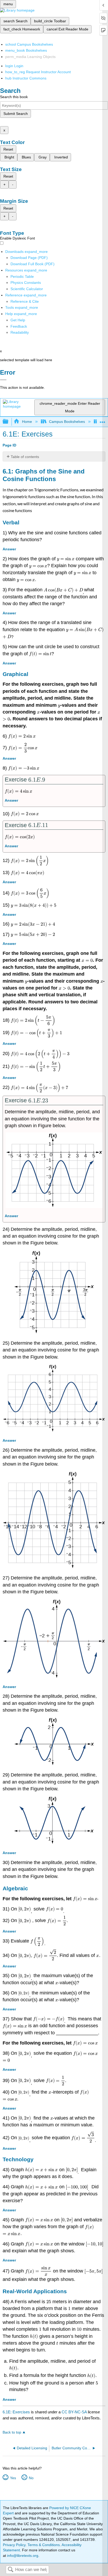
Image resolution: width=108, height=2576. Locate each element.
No (31, 2478)
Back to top (12, 2432)
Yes (13, 2478)
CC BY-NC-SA (75, 2412)
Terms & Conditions (44, 2545)
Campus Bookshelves (67, 422)
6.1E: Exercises (16, 2412)
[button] (19, 326)
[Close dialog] (3, 380)
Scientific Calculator (27, 289)
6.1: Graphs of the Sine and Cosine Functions (44, 475)
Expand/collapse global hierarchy (9, 422)
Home (27, 422)
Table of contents (25, 457)
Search (10, 2570)
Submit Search (16, 114)
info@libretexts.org (22, 2556)
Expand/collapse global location (102, 420)
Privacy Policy (14, 2545)
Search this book (14, 97)
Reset (8, 149)
